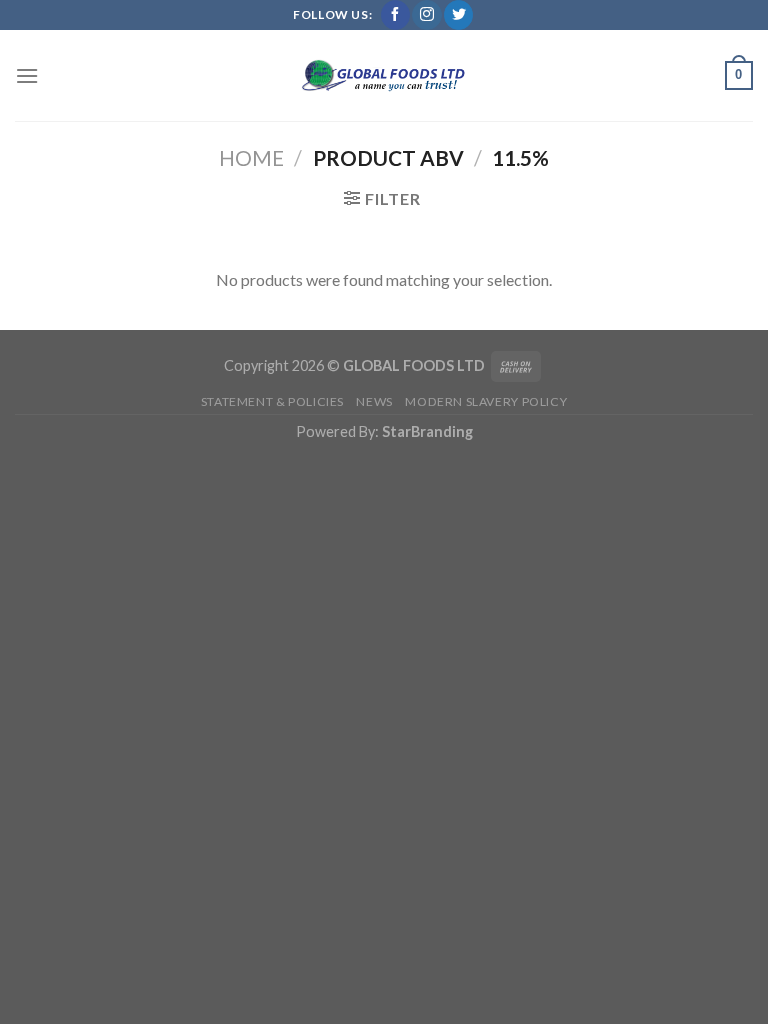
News (374, 401)
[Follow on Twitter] (458, 15)
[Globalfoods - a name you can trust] (384, 76)
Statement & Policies (272, 401)
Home (251, 157)
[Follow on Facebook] (395, 15)
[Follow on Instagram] (426, 15)
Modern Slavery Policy (486, 401)
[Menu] (27, 75)
